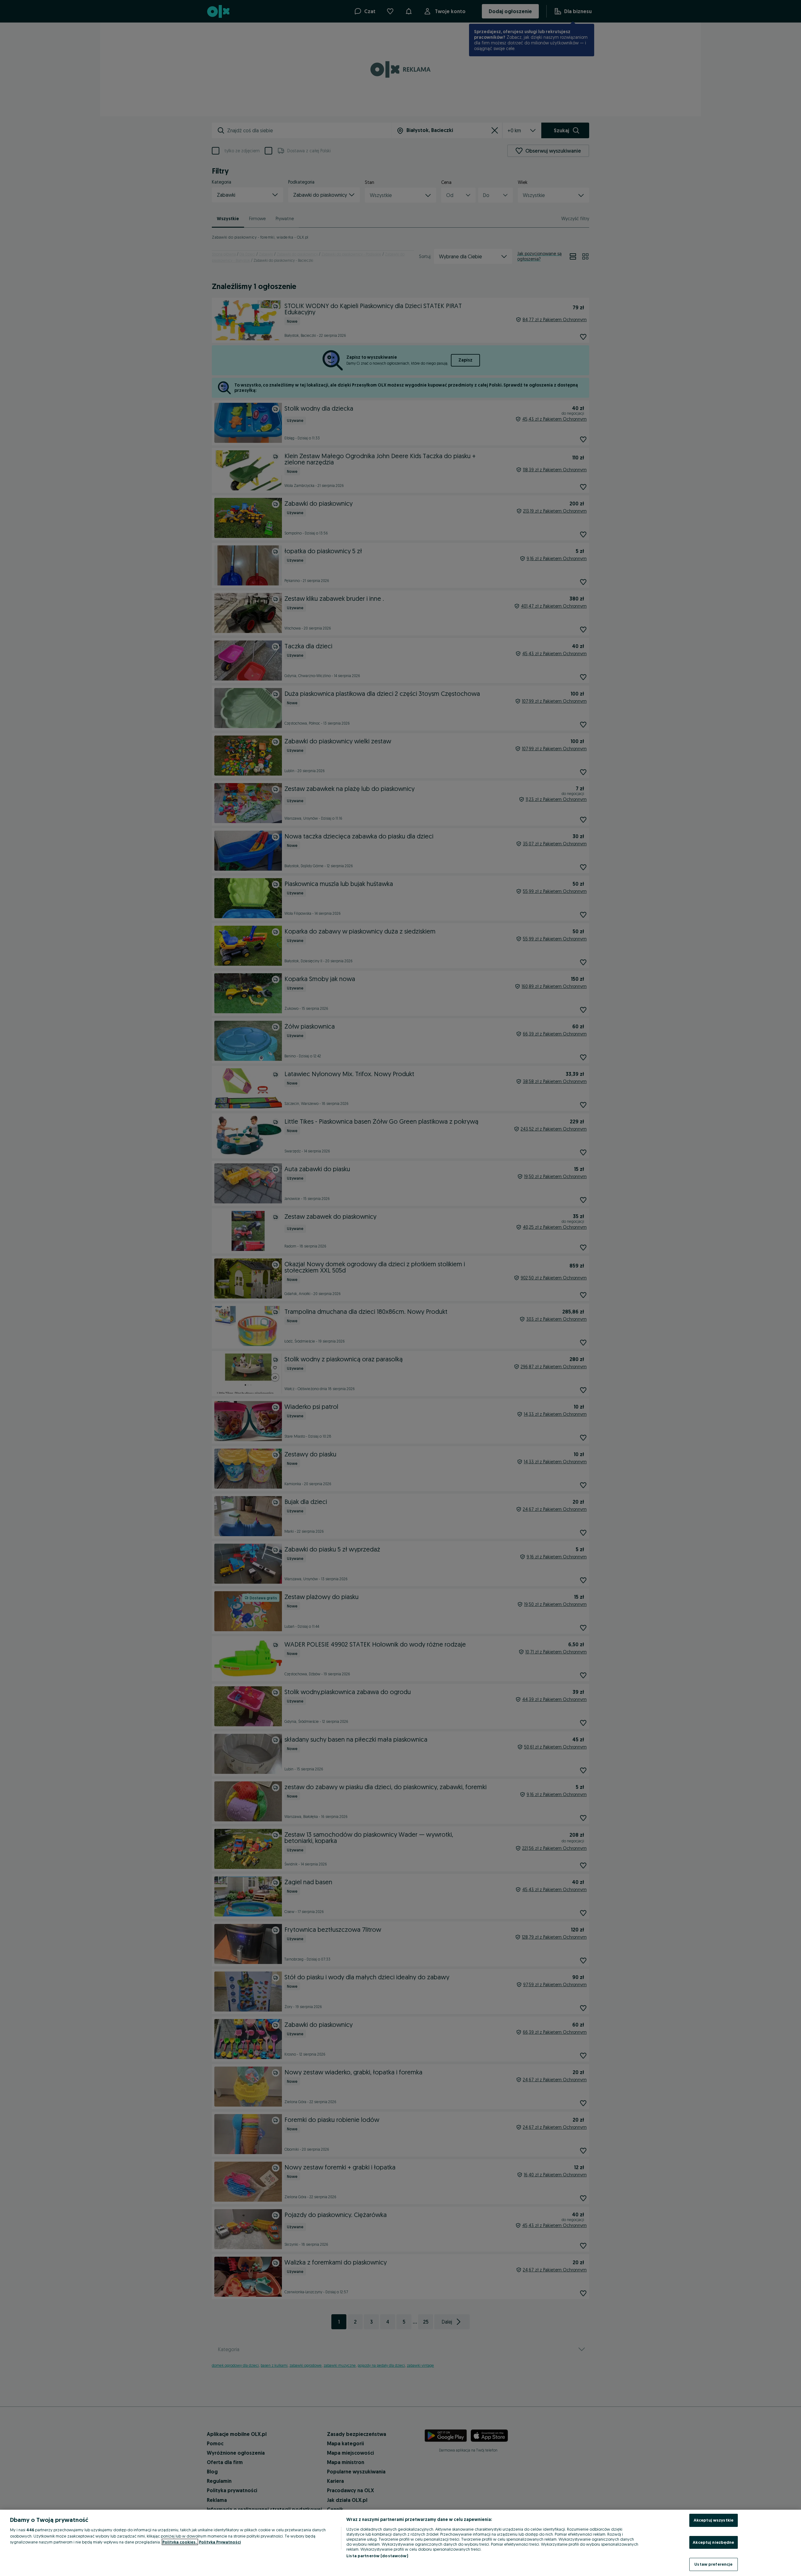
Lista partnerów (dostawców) (377, 2556)
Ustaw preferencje (713, 2564)
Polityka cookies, (180, 2542)
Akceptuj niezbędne (713, 2542)
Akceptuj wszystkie (714, 2520)
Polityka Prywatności (220, 2542)
